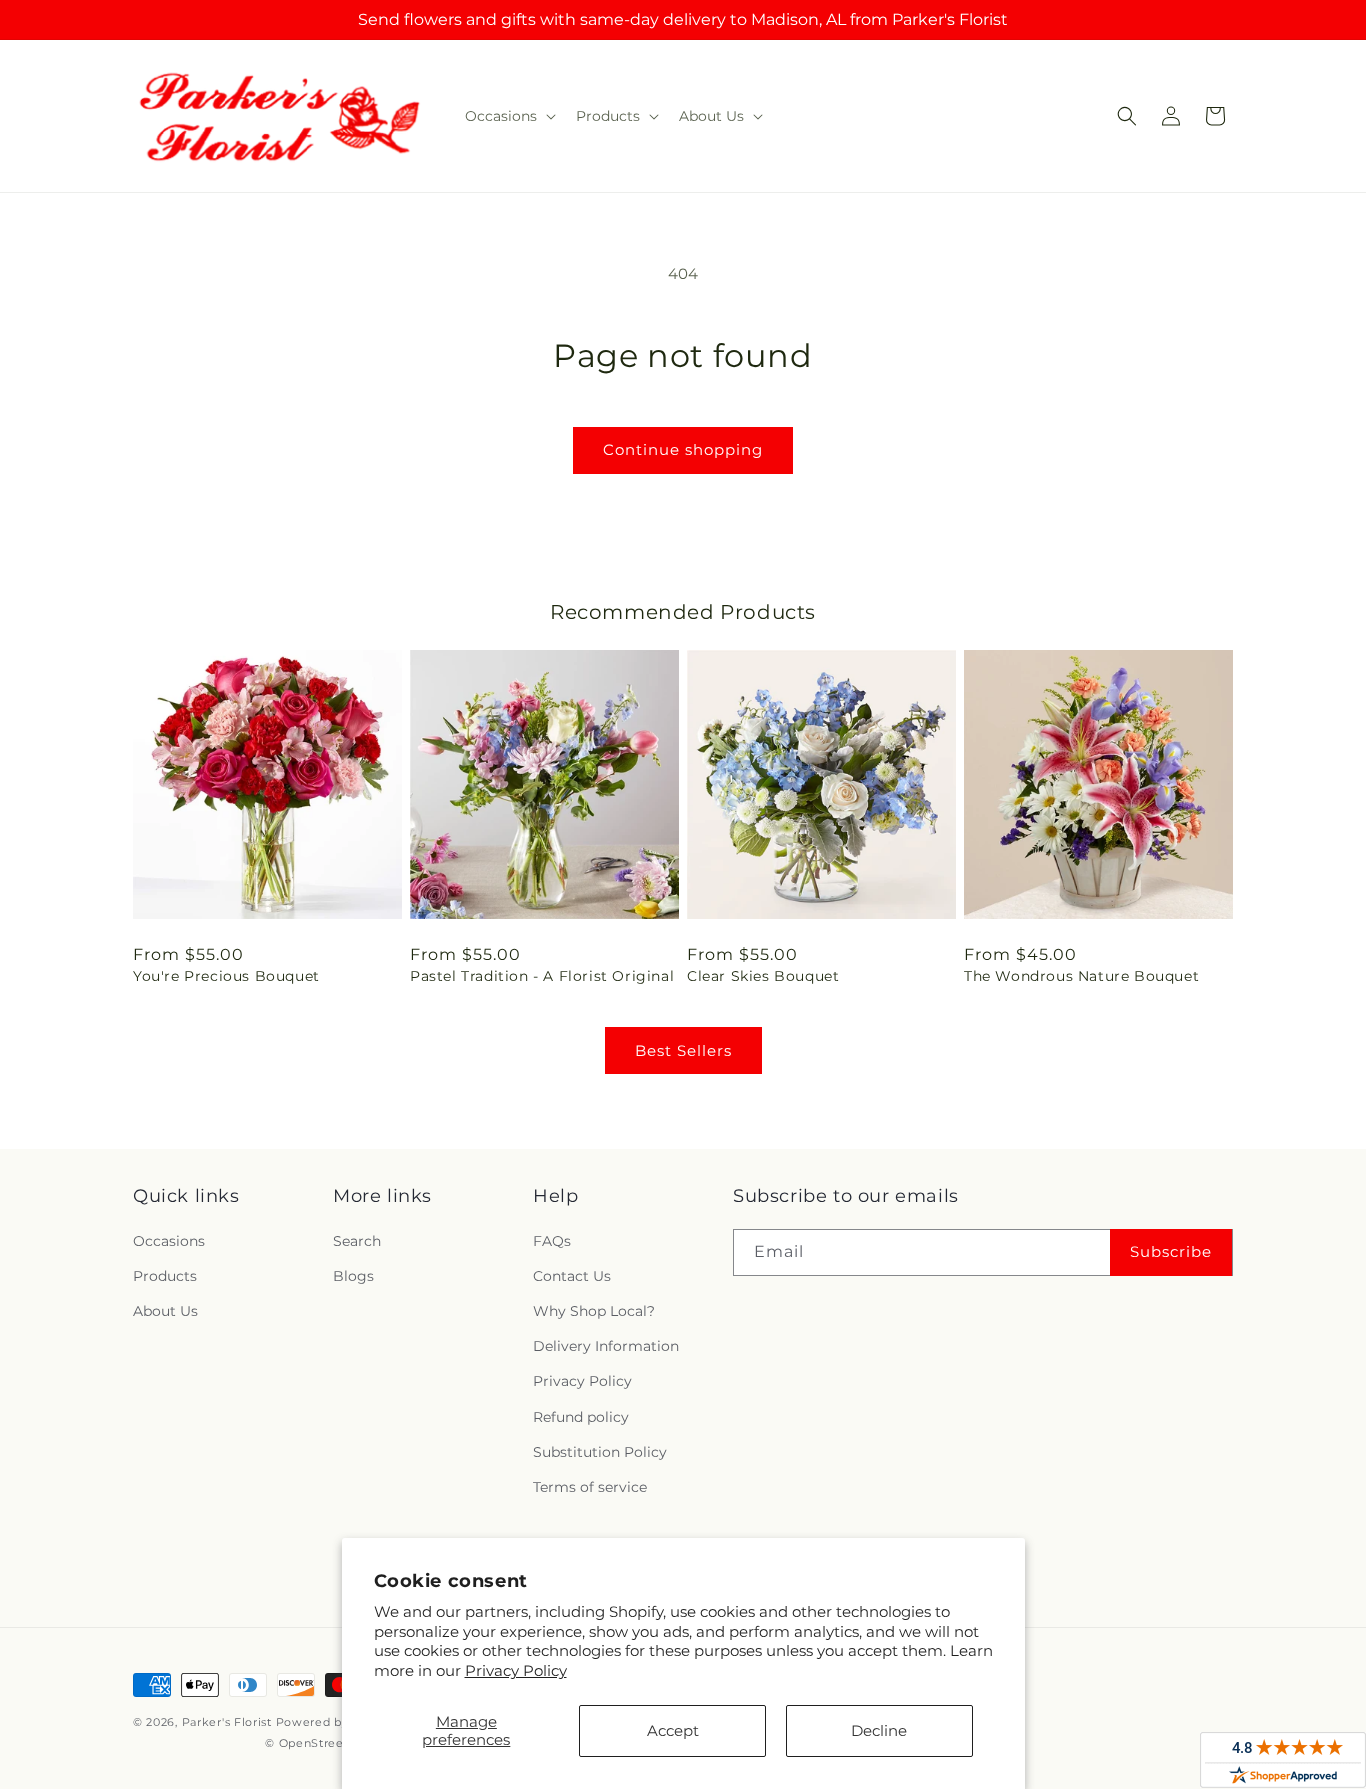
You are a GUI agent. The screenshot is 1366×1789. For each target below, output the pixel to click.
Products (165, 1276)
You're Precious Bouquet (226, 976)
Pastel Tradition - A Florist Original (542, 976)
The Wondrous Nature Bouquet (1081, 976)
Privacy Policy (516, 1670)
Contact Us (572, 1276)
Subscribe (1171, 1251)
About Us (165, 1311)
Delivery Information (606, 1346)
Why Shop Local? (594, 1311)
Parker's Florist (227, 1722)
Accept (673, 1730)
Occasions (169, 1241)
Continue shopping (683, 449)
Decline (879, 1730)
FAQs (552, 1241)
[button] (508, 116)
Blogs (353, 1276)
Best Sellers (683, 1050)
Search (357, 1241)
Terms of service (590, 1487)
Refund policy (581, 1417)
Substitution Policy (600, 1452)
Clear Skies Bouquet (763, 976)
